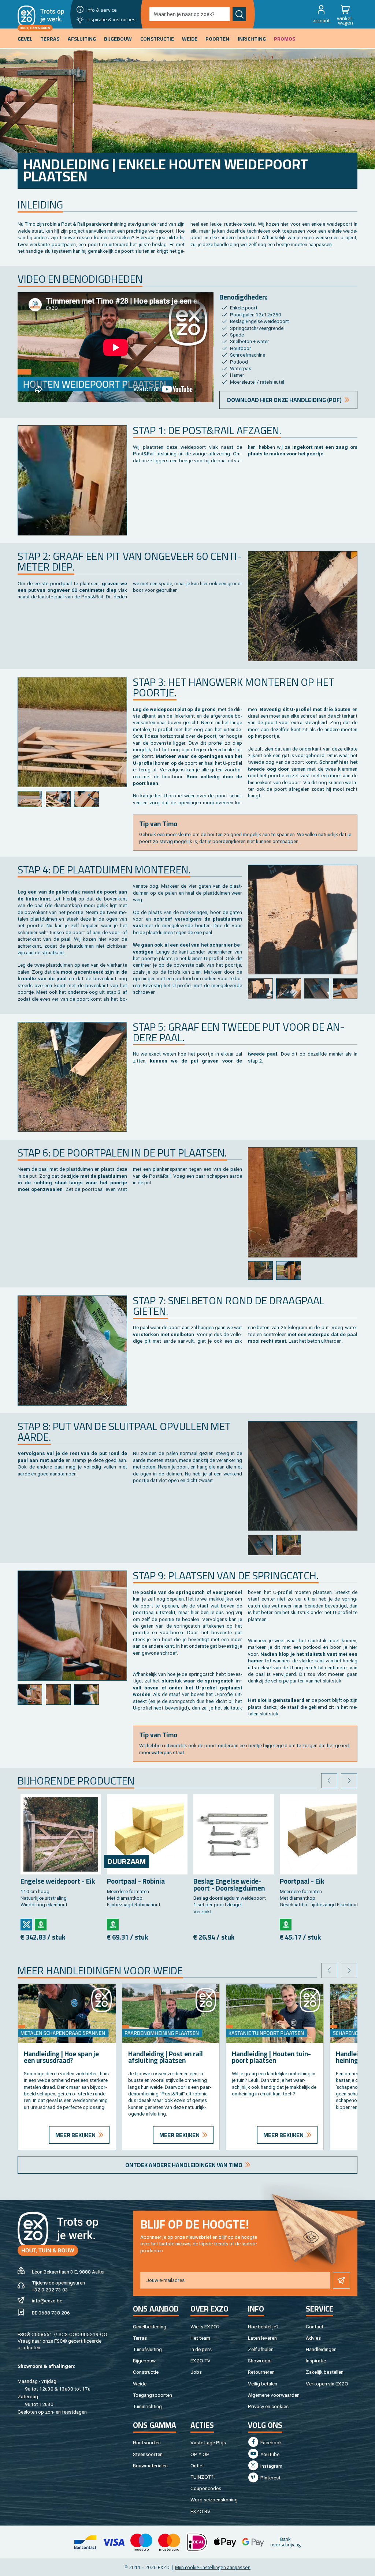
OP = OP (200, 2454)
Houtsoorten (147, 2443)
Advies (313, 2338)
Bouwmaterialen (150, 2466)
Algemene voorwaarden (274, 2395)
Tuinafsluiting (147, 2349)
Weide (140, 2384)
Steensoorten (148, 2454)
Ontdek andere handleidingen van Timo (184, 2165)
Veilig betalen (263, 2384)
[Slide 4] (345, 988)
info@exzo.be (47, 2301)
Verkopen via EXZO (327, 2384)
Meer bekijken (75, 2135)
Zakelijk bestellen (325, 2372)
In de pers (201, 2349)
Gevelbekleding (150, 2327)
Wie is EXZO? (205, 2327)
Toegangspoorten (153, 2395)
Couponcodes (206, 2488)
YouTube (269, 2454)
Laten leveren (262, 2338)
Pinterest (270, 2478)
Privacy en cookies (268, 2406)
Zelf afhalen (261, 2349)
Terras (140, 2338)
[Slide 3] (86, 799)
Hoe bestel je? (263, 2327)
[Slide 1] (30, 799)
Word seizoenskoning (214, 2500)
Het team (200, 2338)
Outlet (197, 2466)
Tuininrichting (147, 2406)
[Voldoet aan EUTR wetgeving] (41, 1925)
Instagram (271, 2466)
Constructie (146, 2372)
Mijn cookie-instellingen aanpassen (213, 2567)
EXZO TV (201, 2361)
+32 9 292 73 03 (50, 2290)
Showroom (260, 2361)
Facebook (271, 2443)
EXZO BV (201, 2511)
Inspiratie (316, 2361)
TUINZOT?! (203, 2477)
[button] (321, 14)
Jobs (196, 2372)
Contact (315, 2327)
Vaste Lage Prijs (208, 2443)
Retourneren (261, 2372)
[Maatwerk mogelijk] (26, 1925)
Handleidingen (321, 2349)
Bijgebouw (144, 2361)
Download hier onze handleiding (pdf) (284, 400)
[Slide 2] (58, 799)
